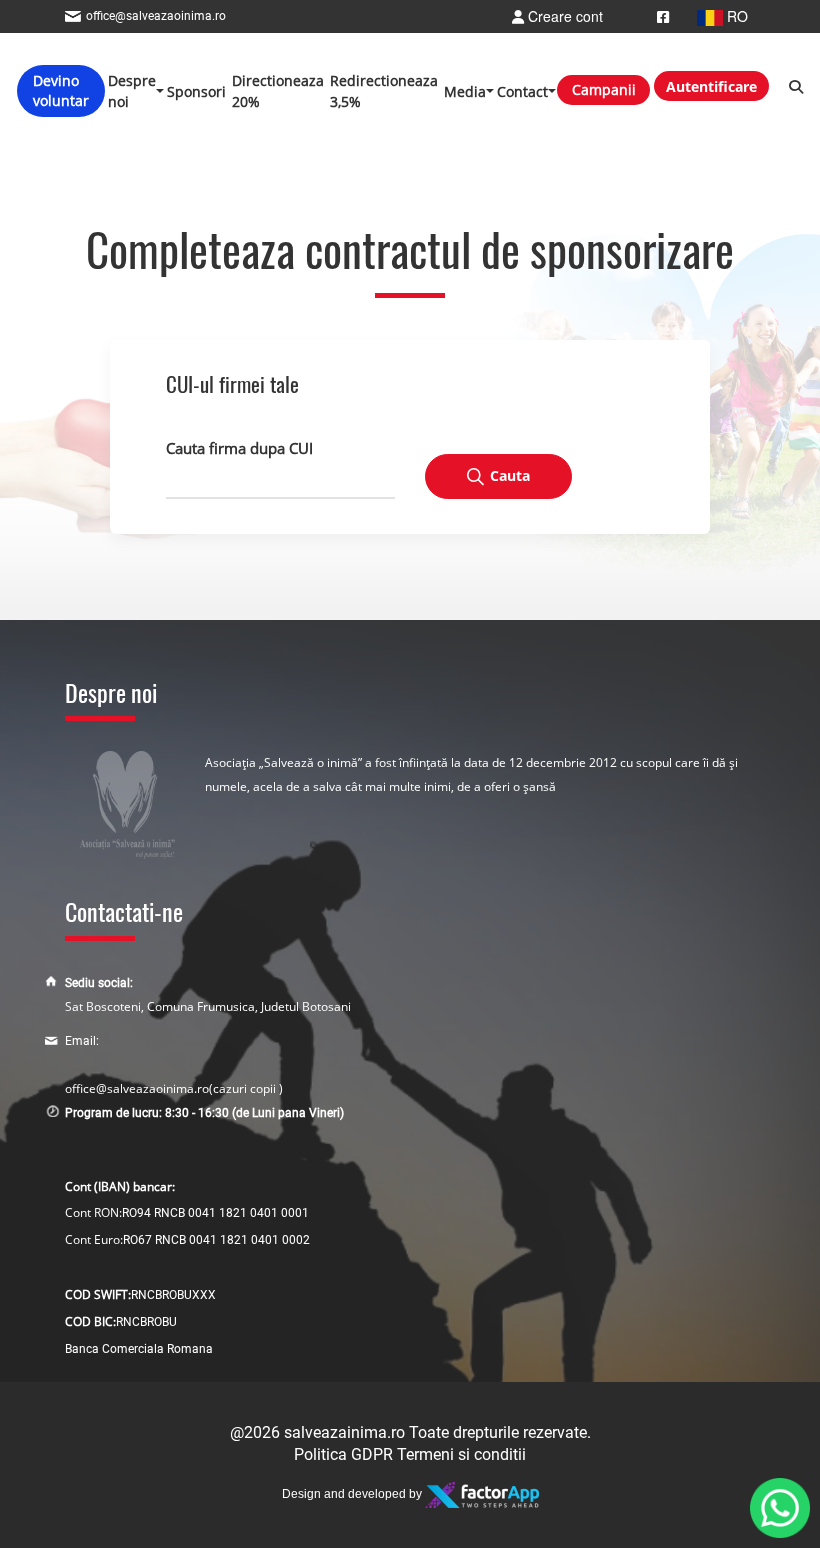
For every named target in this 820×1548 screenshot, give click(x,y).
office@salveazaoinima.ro (137, 1088)
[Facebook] (663, 16)
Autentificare (711, 86)
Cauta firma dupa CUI (239, 448)
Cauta (510, 475)
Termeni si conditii (461, 1454)
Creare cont (563, 16)
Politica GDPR (343, 1454)
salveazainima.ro (344, 1432)
